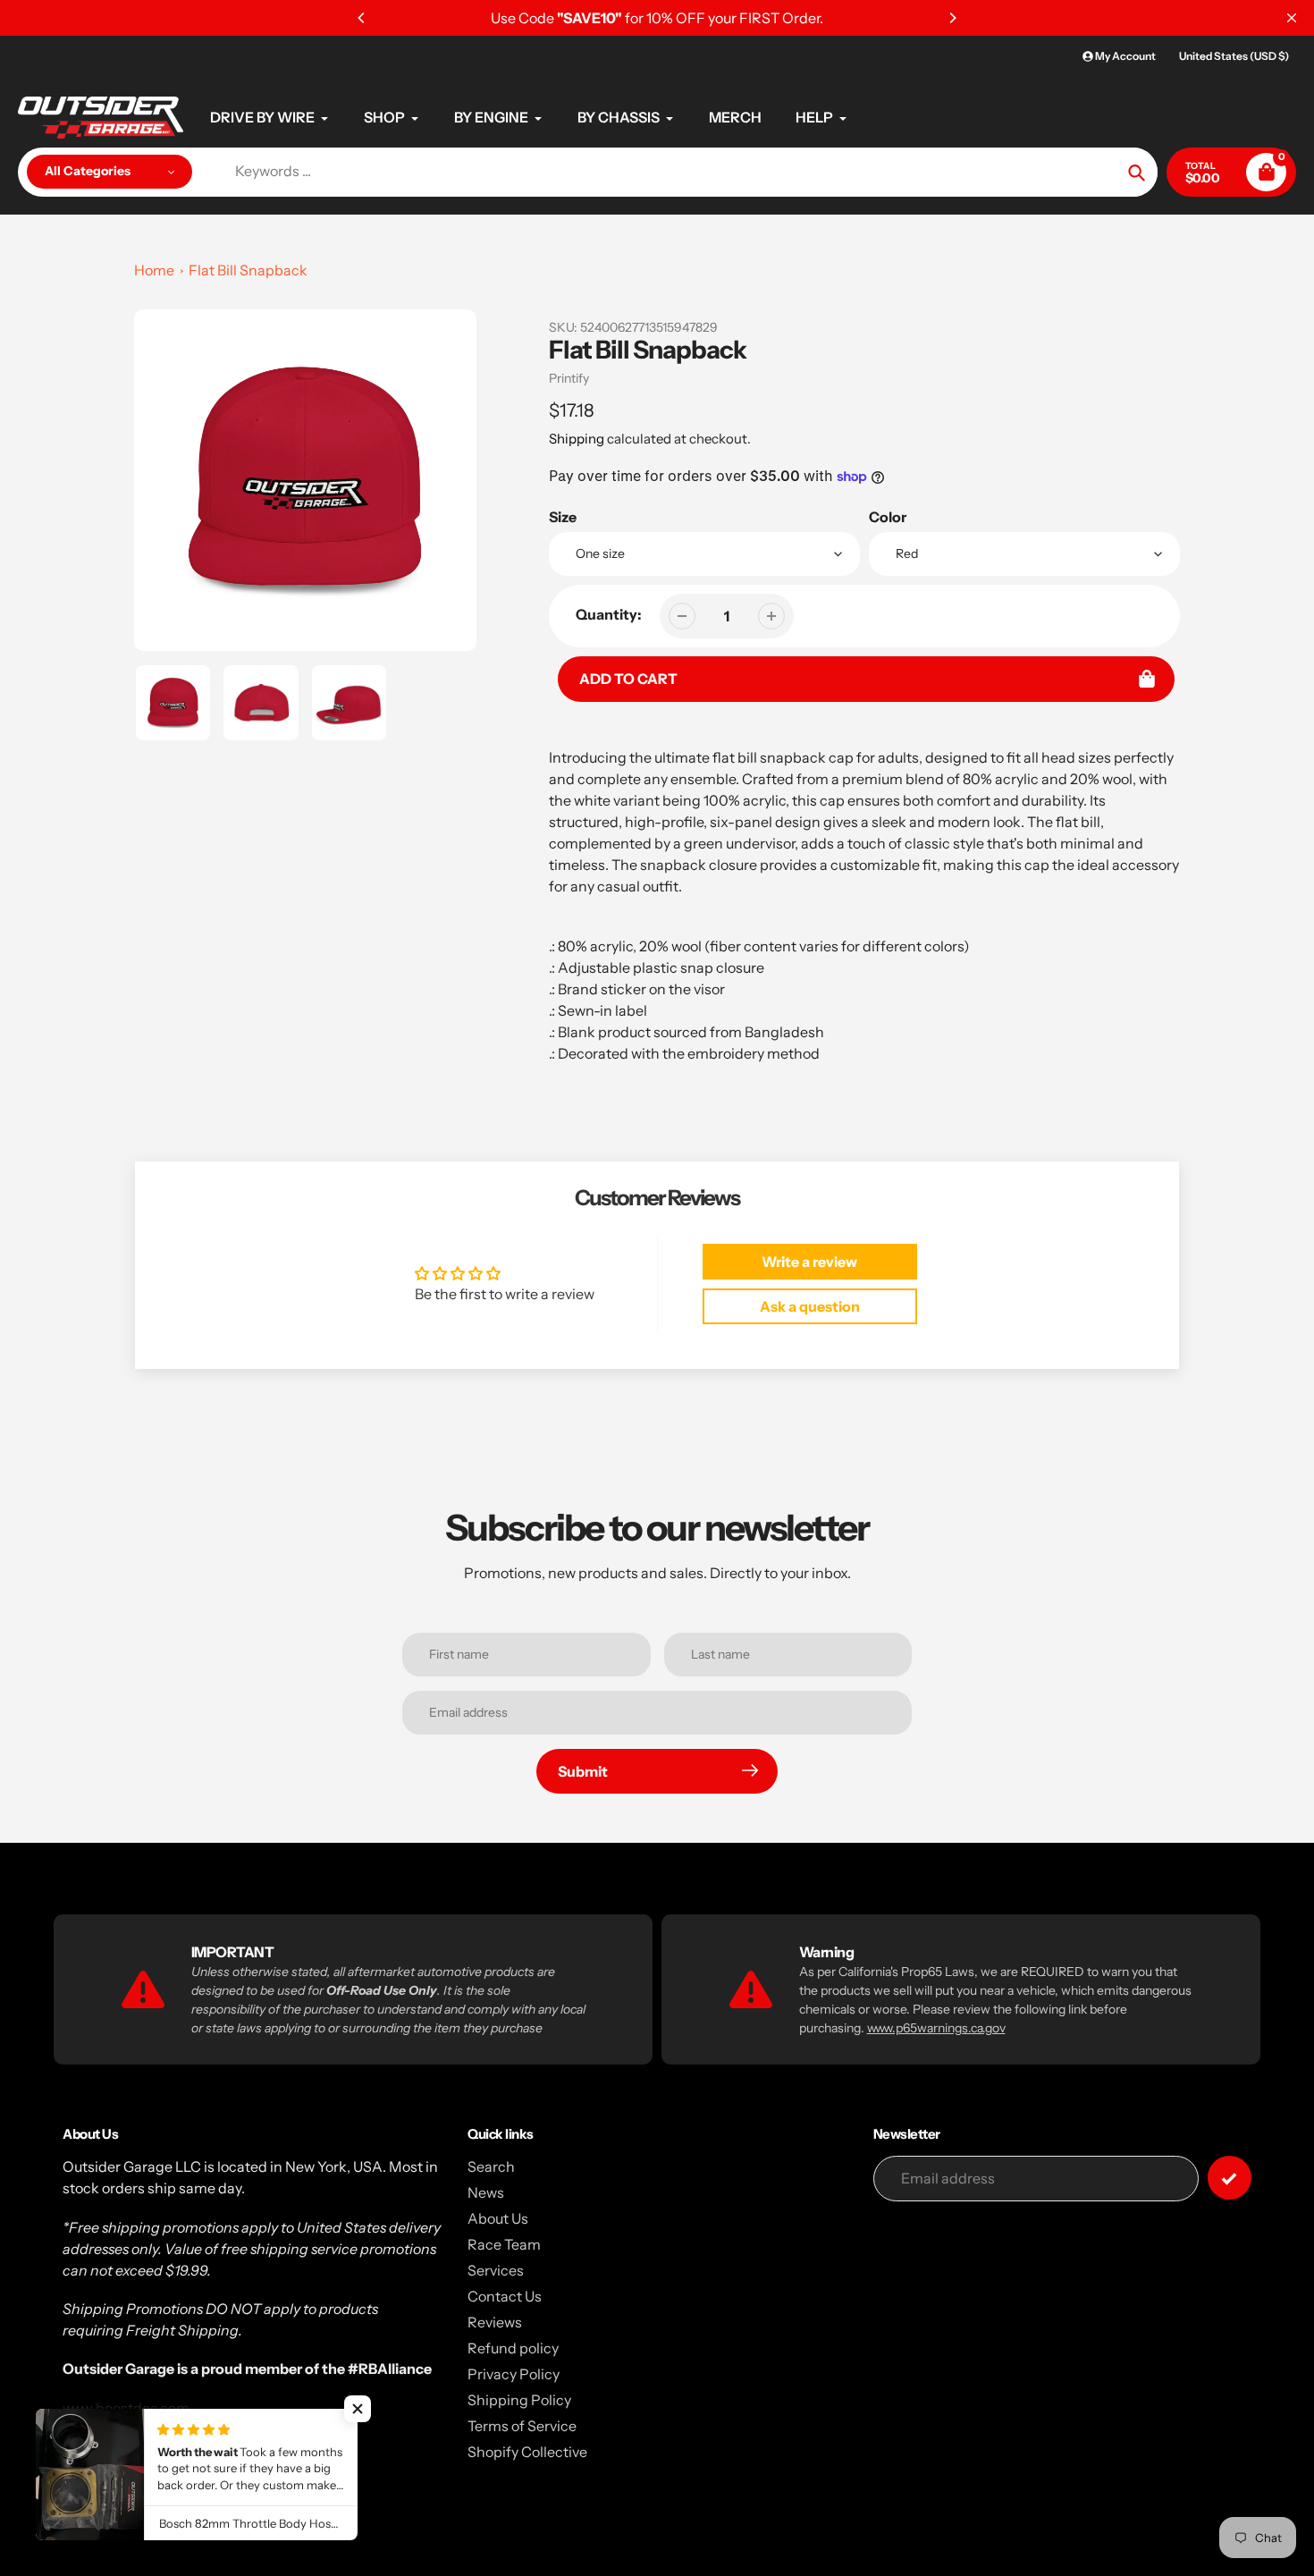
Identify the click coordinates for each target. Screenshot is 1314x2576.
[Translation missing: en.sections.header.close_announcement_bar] (1292, 18)
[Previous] (362, 18)
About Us (498, 2218)
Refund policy (513, 2348)
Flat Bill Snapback (248, 270)
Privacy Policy (514, 2374)
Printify (569, 378)
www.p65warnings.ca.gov (936, 2028)
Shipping (577, 439)
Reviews (495, 2322)
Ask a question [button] (810, 1306)
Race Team (504, 2244)
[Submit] (1230, 2178)
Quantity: (609, 614)
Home (154, 270)
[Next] (952, 18)
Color (888, 517)
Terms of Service (522, 2426)
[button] (358, 2409)
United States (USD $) (1234, 56)
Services (496, 2270)
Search (491, 2166)
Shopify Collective (527, 2452)
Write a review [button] (809, 1262)
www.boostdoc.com (126, 2408)
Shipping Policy (519, 2400)
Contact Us (505, 2296)
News (486, 2192)
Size (563, 517)
